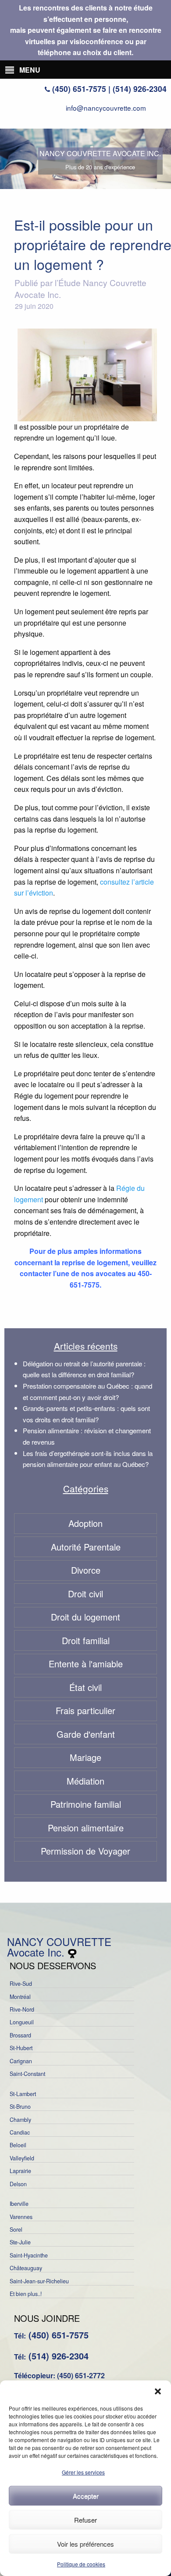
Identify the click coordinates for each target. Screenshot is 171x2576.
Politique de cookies (81, 2564)
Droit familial (86, 1640)
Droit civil (85, 1594)
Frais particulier (85, 1710)
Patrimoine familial (86, 1804)
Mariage (85, 1757)
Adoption (85, 1523)
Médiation (85, 1781)
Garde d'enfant (86, 1734)
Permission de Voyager (85, 1851)
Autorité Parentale (86, 1547)
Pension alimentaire (86, 1828)
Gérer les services (83, 2472)
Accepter (86, 2496)
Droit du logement (85, 1617)
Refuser (85, 2520)
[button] (158, 2391)
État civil (85, 1687)
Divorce (86, 1570)
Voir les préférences (85, 2544)
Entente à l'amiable (86, 1664)
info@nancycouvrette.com (106, 108)
